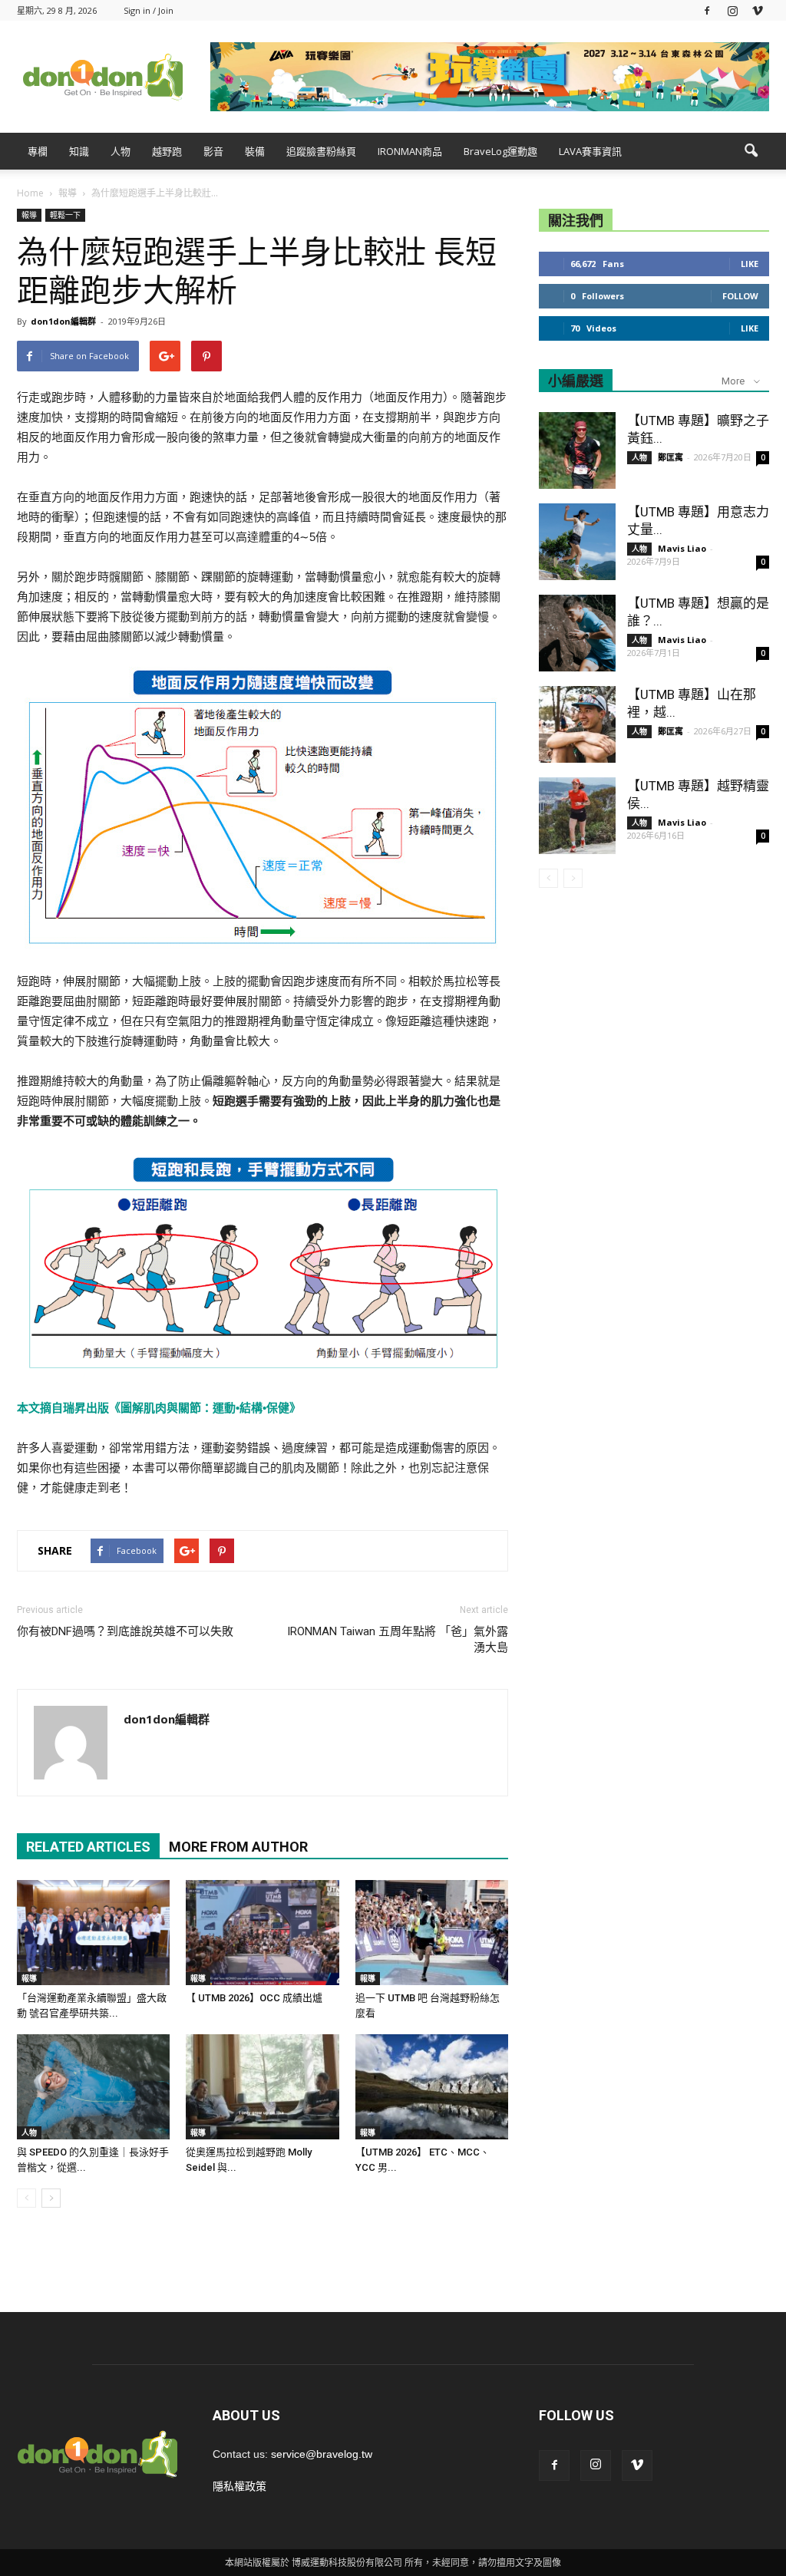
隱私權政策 (239, 2486)
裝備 (255, 151)
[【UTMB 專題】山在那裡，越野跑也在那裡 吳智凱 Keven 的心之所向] (577, 724)
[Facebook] (707, 10)
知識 (79, 151)
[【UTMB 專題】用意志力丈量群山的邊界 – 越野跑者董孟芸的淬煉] (577, 542)
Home (30, 193)
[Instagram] (732, 10)
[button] (751, 151)
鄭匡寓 (670, 457)
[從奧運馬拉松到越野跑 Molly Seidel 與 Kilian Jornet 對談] (262, 2087)
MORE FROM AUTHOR (238, 1847)
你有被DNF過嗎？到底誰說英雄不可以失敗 (125, 1631)
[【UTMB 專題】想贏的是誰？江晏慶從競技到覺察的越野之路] (577, 633)
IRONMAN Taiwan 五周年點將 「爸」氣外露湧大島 (398, 1639)
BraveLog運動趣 (500, 151)
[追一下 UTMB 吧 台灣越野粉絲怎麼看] (432, 1933)
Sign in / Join (149, 10)
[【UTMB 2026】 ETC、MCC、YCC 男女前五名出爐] (432, 2087)
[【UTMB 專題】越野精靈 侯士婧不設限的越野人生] (577, 816)
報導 (29, 215)
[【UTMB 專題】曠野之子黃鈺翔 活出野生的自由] (577, 450)
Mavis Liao (682, 548)
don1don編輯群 (63, 321)
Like (750, 264)
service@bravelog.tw (322, 2454)
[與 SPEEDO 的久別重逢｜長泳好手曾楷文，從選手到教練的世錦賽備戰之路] (93, 2087)
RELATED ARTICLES (88, 1847)
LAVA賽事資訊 (590, 151)
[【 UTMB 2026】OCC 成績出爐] (262, 1933)
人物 (121, 151)
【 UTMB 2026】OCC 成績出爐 (254, 1998)
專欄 (38, 151)
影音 (213, 151)
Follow (740, 296)
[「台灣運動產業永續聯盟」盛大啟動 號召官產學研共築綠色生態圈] (93, 1933)
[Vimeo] (758, 10)
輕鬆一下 (65, 215)
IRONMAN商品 (410, 151)
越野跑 (167, 151)
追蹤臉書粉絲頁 (321, 151)
